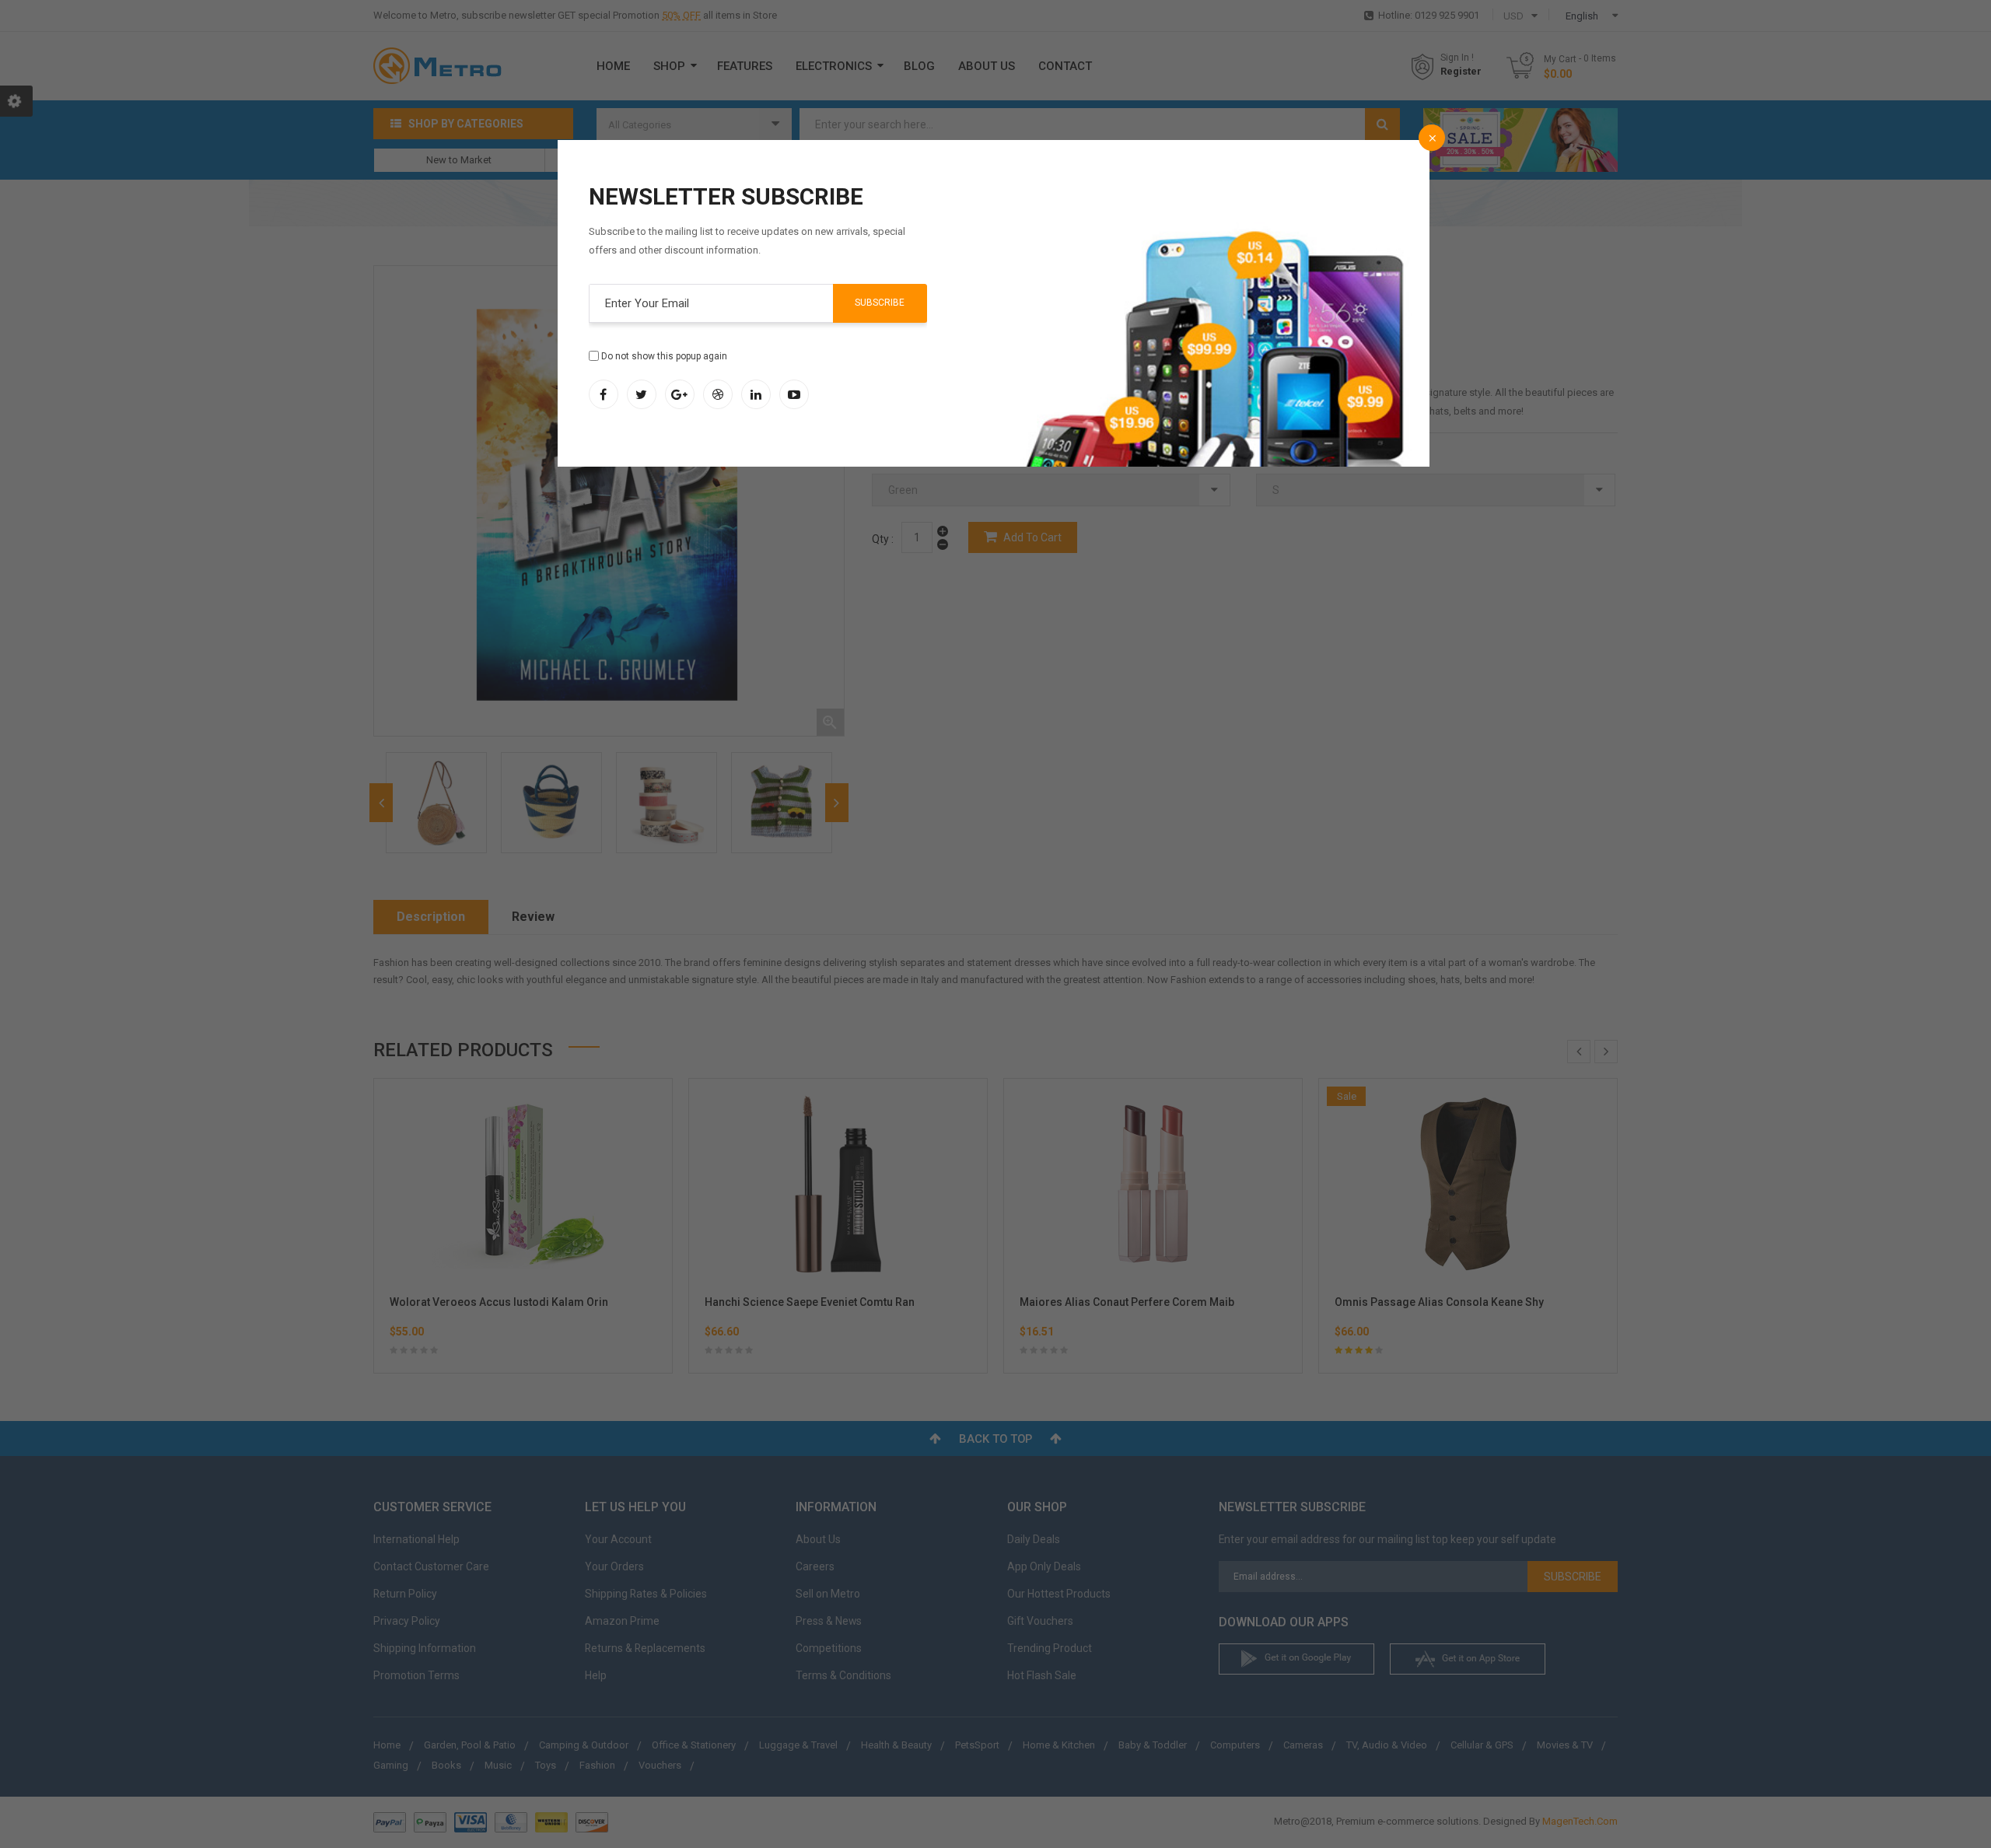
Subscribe (880, 303)
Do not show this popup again (664, 356)
